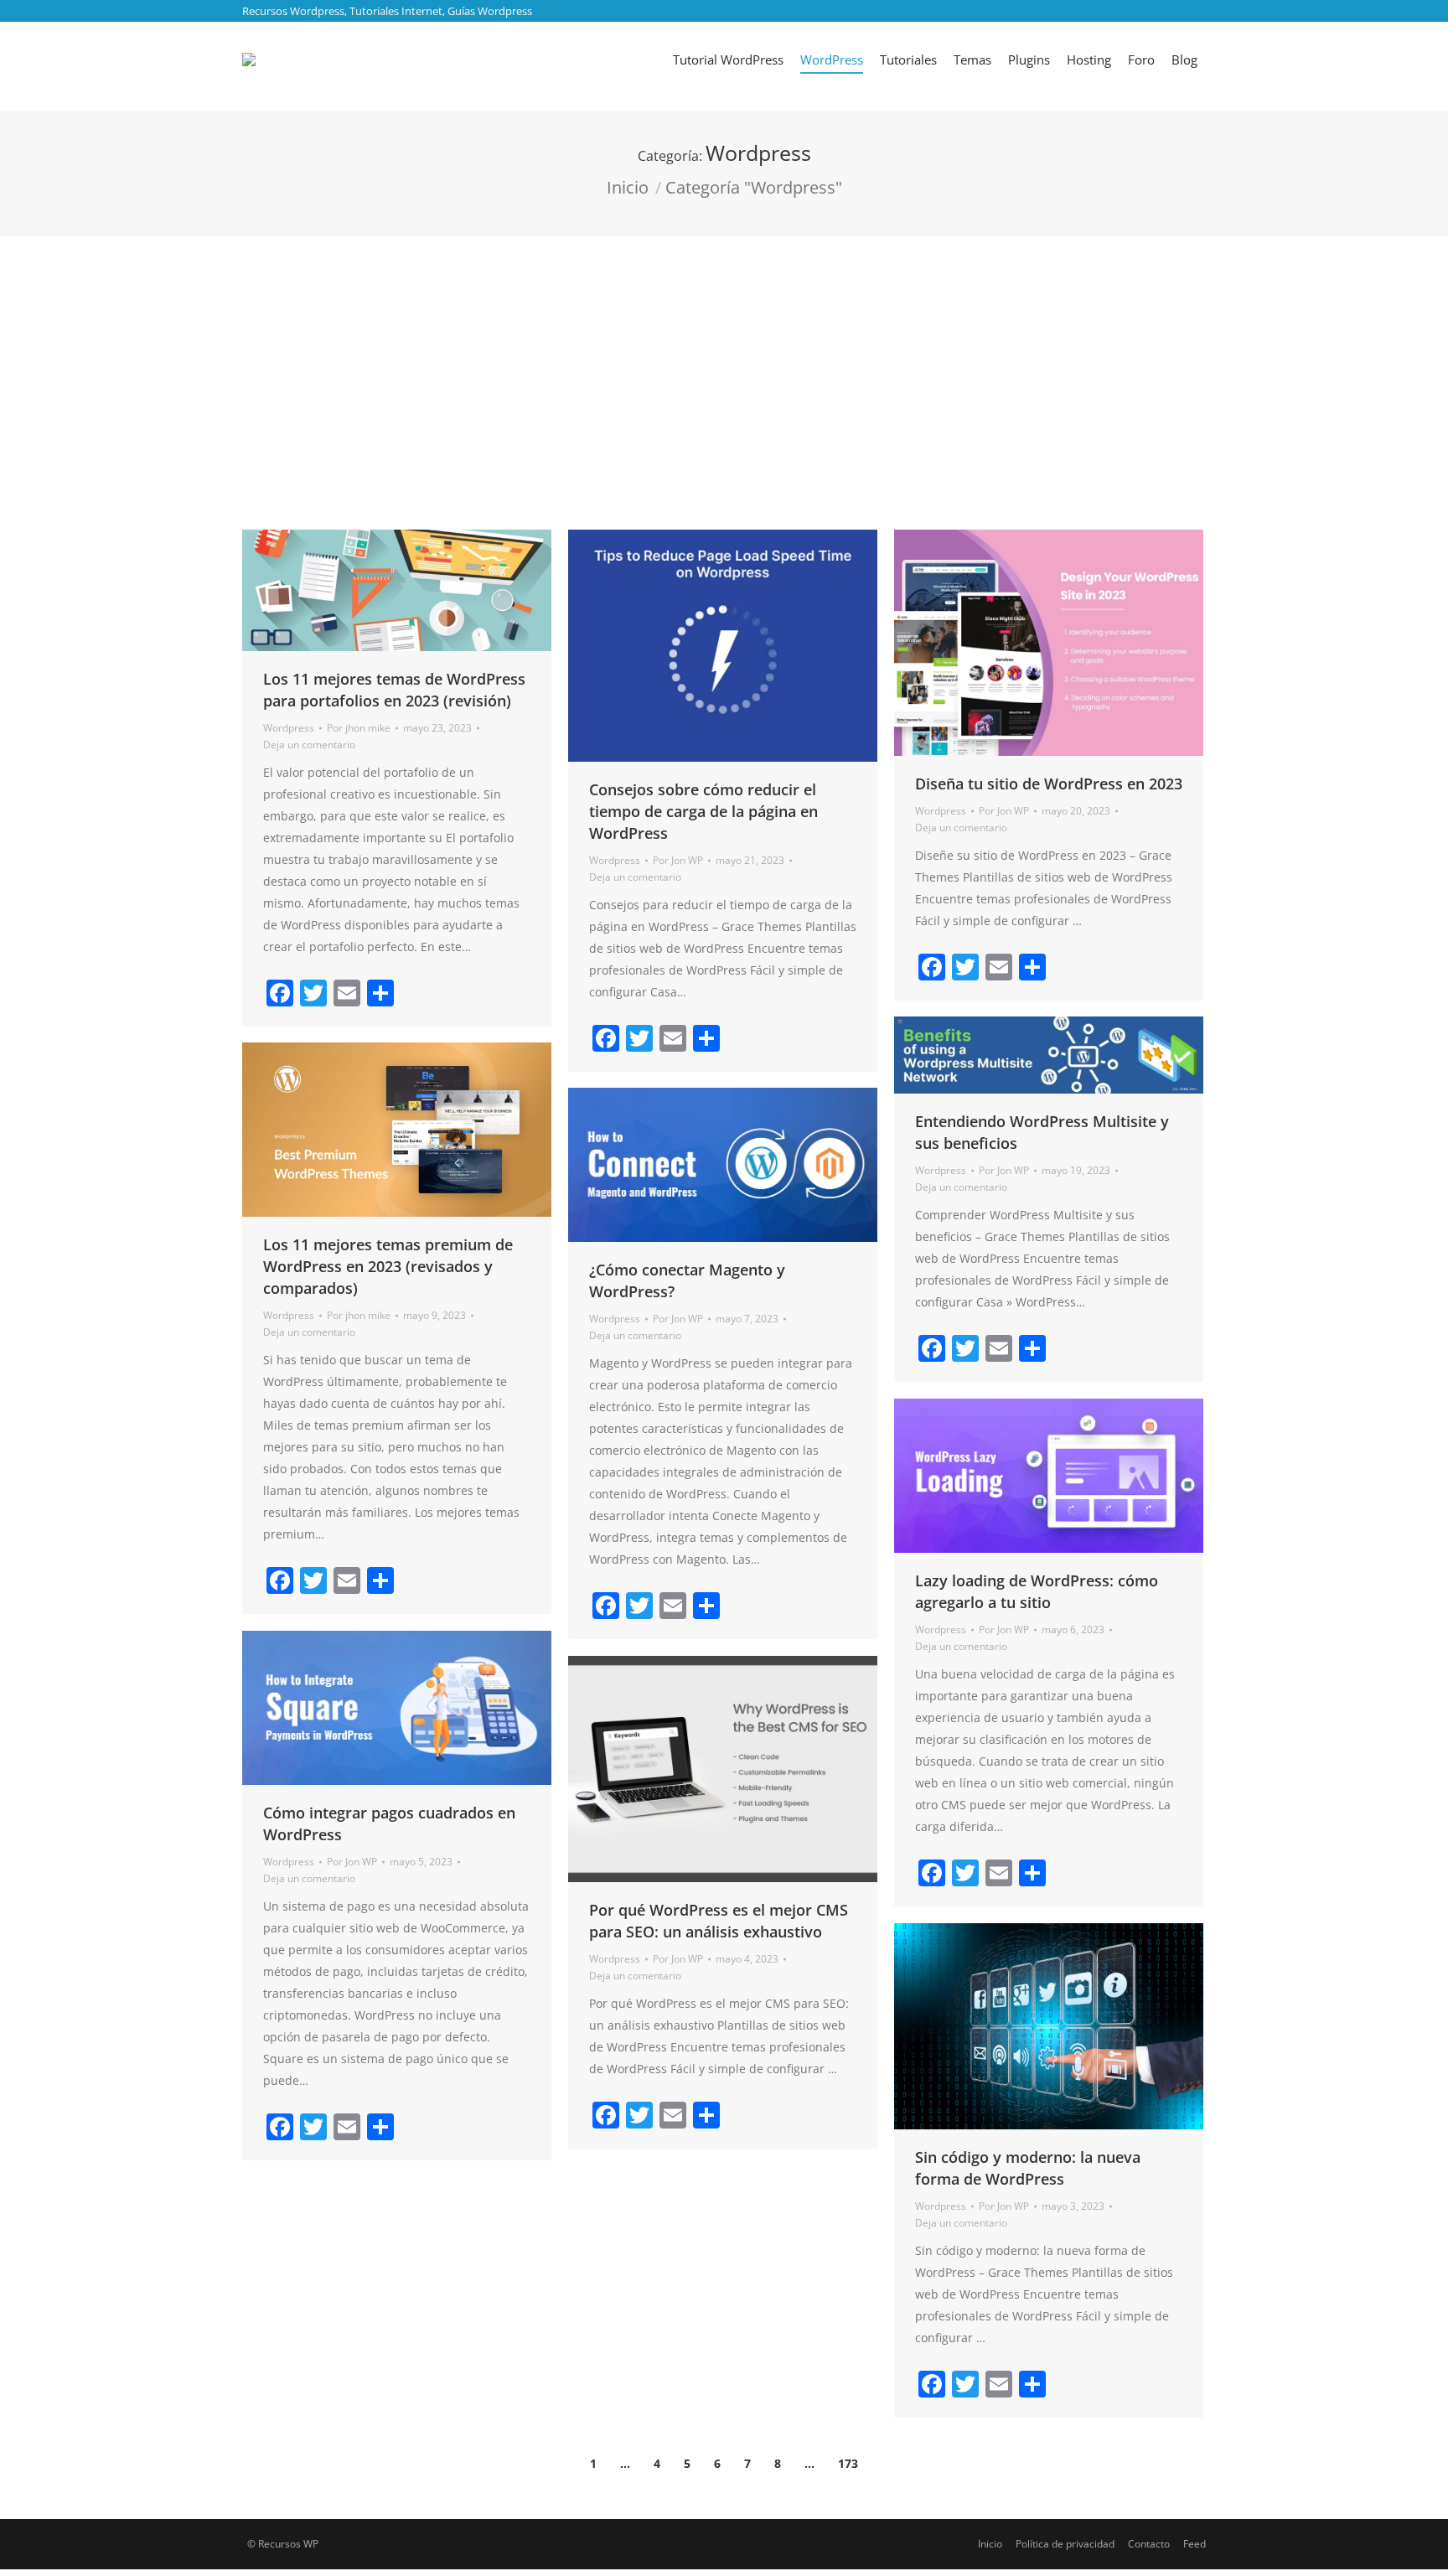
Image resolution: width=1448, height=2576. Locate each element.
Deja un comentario (309, 745)
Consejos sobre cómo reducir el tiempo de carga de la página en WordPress (703, 811)
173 (848, 2463)
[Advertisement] (724, 362)
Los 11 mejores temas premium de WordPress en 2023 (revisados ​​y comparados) (388, 1266)
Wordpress (289, 728)
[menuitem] (728, 59)
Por (359, 728)
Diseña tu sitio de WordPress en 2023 (1049, 784)
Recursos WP (288, 2544)
